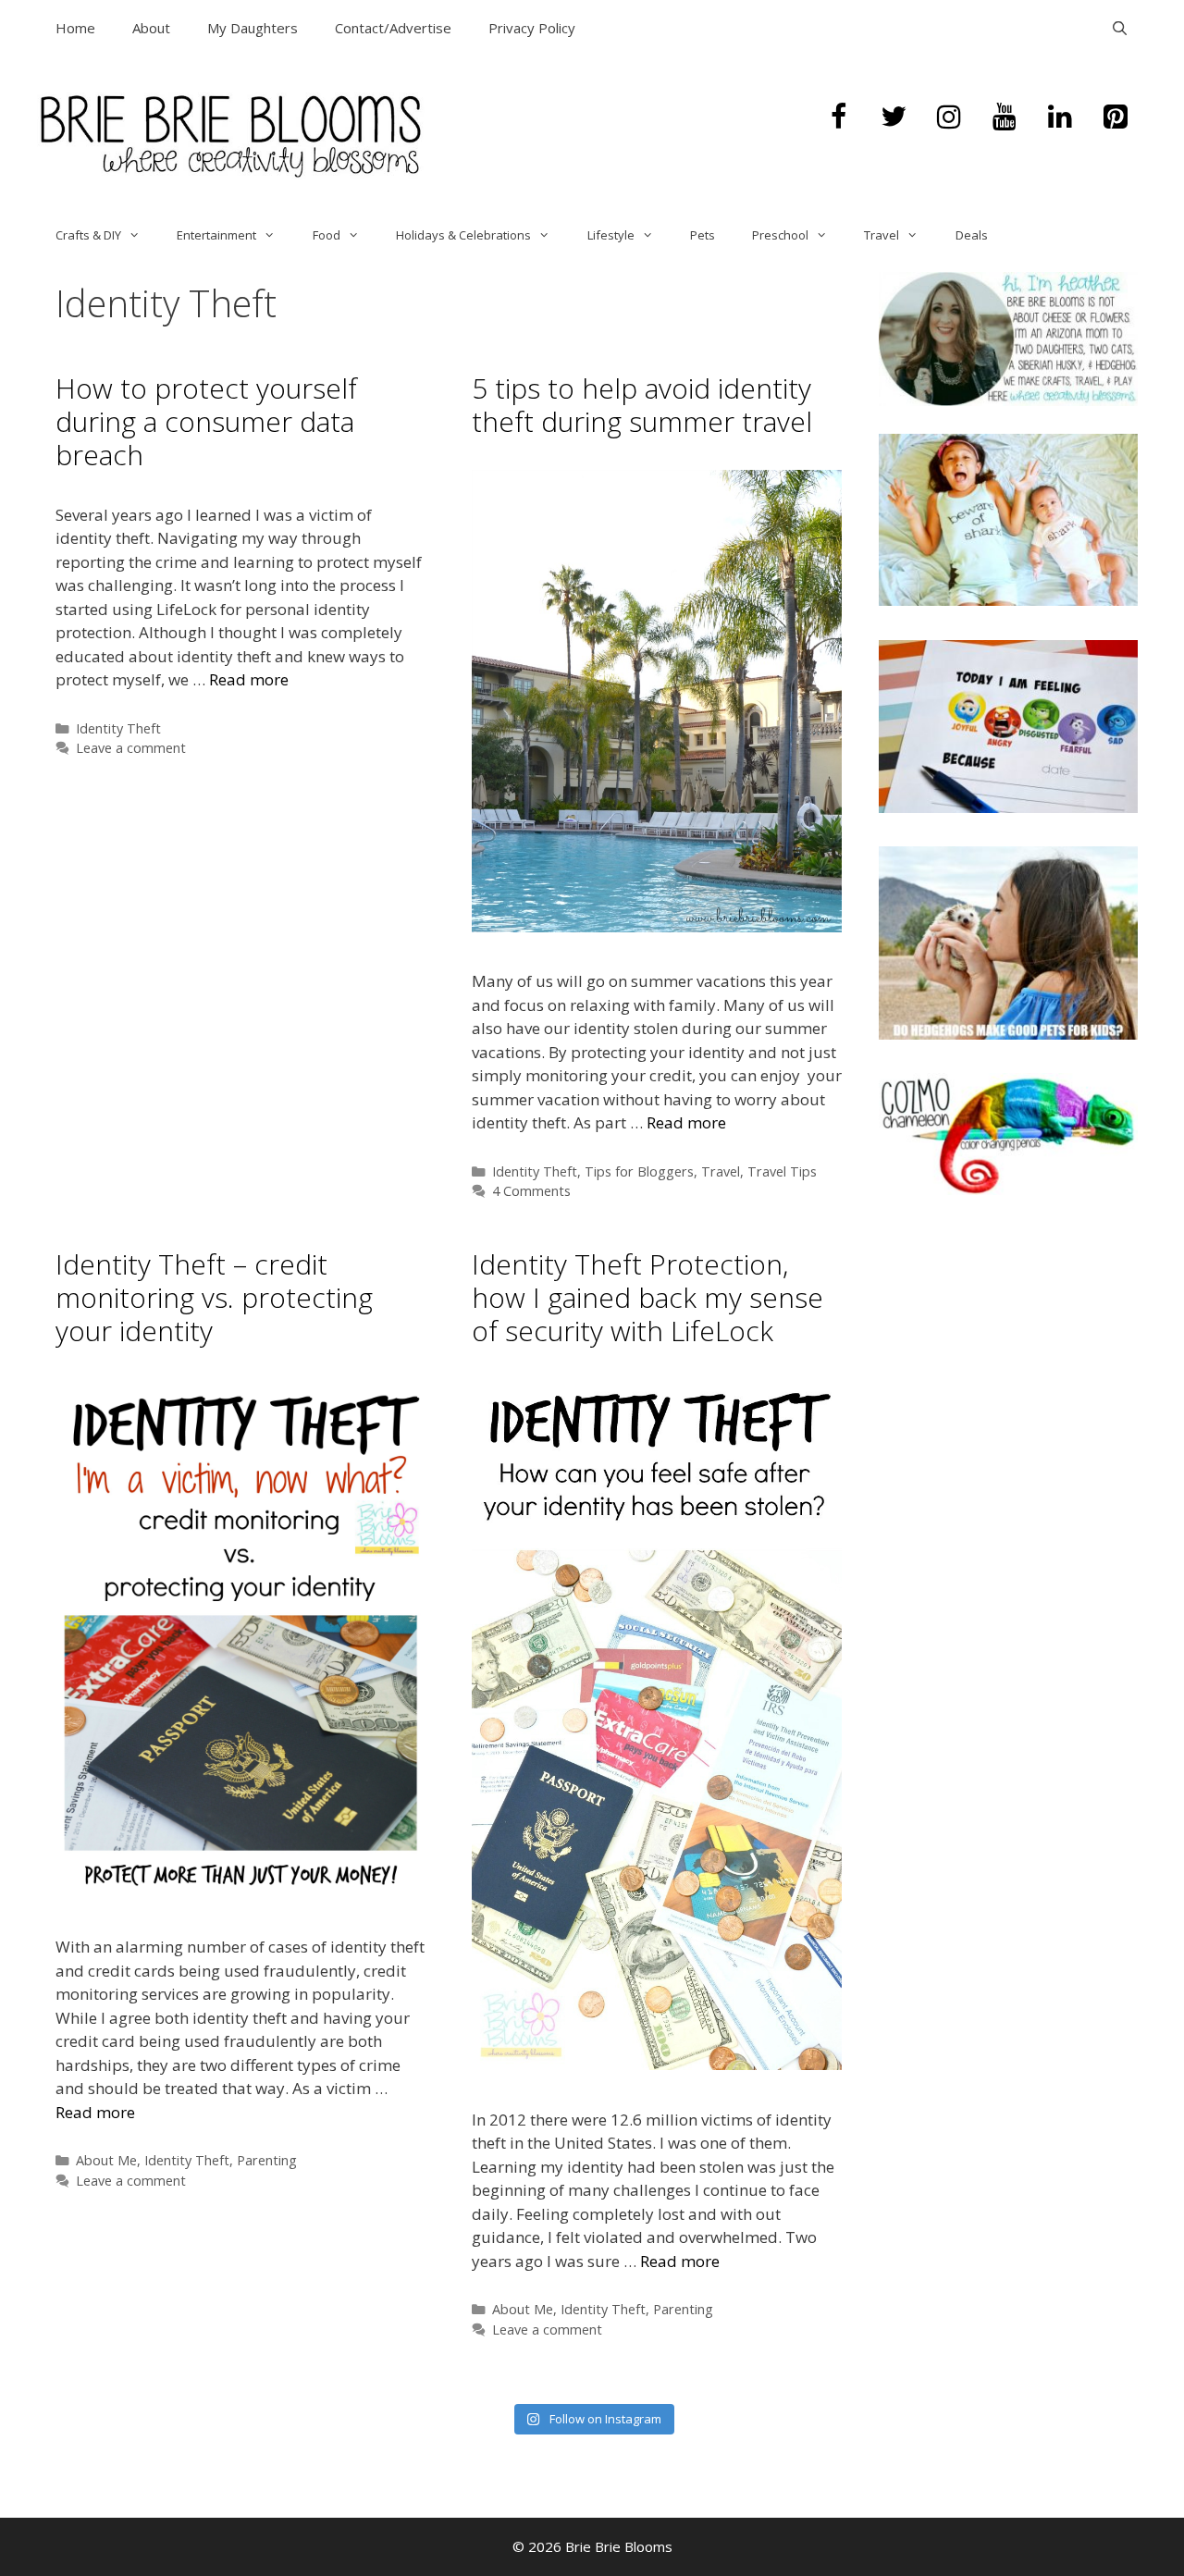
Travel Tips (782, 1171)
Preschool (780, 235)
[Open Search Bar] (1120, 28)
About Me (106, 2160)
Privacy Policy (532, 28)
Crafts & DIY (88, 235)
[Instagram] (949, 117)
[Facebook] (838, 117)
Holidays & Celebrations (463, 235)
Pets (703, 235)
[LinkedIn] (1060, 117)
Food (327, 235)
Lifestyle (611, 235)
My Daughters (253, 28)
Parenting (267, 2160)
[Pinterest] (1116, 117)
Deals (972, 235)
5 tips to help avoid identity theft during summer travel (642, 405)
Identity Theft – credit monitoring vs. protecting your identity (214, 1297)
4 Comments (531, 1191)
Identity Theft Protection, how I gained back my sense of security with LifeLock (647, 1297)
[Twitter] (894, 117)
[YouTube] (1005, 117)
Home (75, 28)
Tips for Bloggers (639, 1171)
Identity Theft (118, 728)
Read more (249, 679)
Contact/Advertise (393, 28)
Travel (882, 235)
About (151, 28)
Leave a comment (131, 748)
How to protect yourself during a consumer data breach (206, 421)
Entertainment (216, 235)
